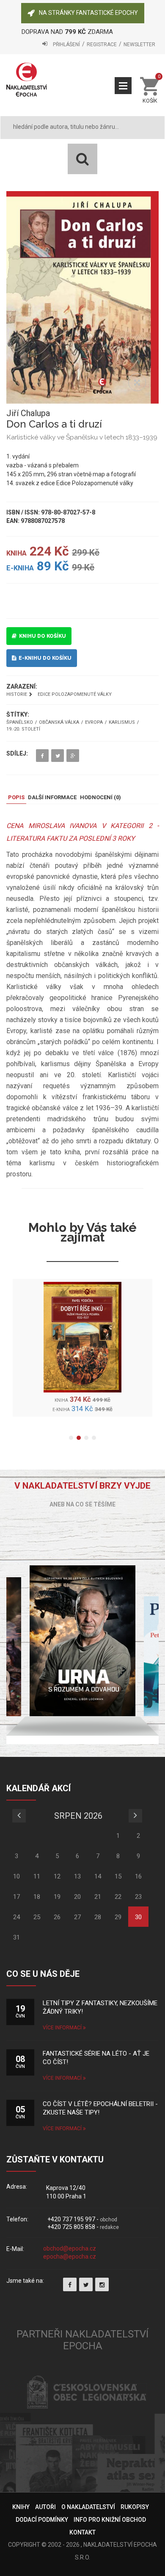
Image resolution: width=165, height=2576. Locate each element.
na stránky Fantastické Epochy (88, 13)
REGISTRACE (102, 44)
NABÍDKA (123, 86)
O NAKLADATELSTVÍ (88, 2507)
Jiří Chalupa (28, 413)
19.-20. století (23, 729)
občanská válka (59, 723)
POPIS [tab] (16, 797)
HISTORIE (17, 694)
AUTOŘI (45, 2507)
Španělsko (20, 723)
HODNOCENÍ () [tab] (100, 797)
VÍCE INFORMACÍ (63, 2028)
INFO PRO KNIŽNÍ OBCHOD (110, 2520)
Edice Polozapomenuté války (75, 694)
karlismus (122, 723)
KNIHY (21, 2507)
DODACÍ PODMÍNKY (42, 2520)
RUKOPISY (135, 2507)
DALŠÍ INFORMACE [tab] (52, 797)
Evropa (94, 723)
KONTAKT (82, 2532)
